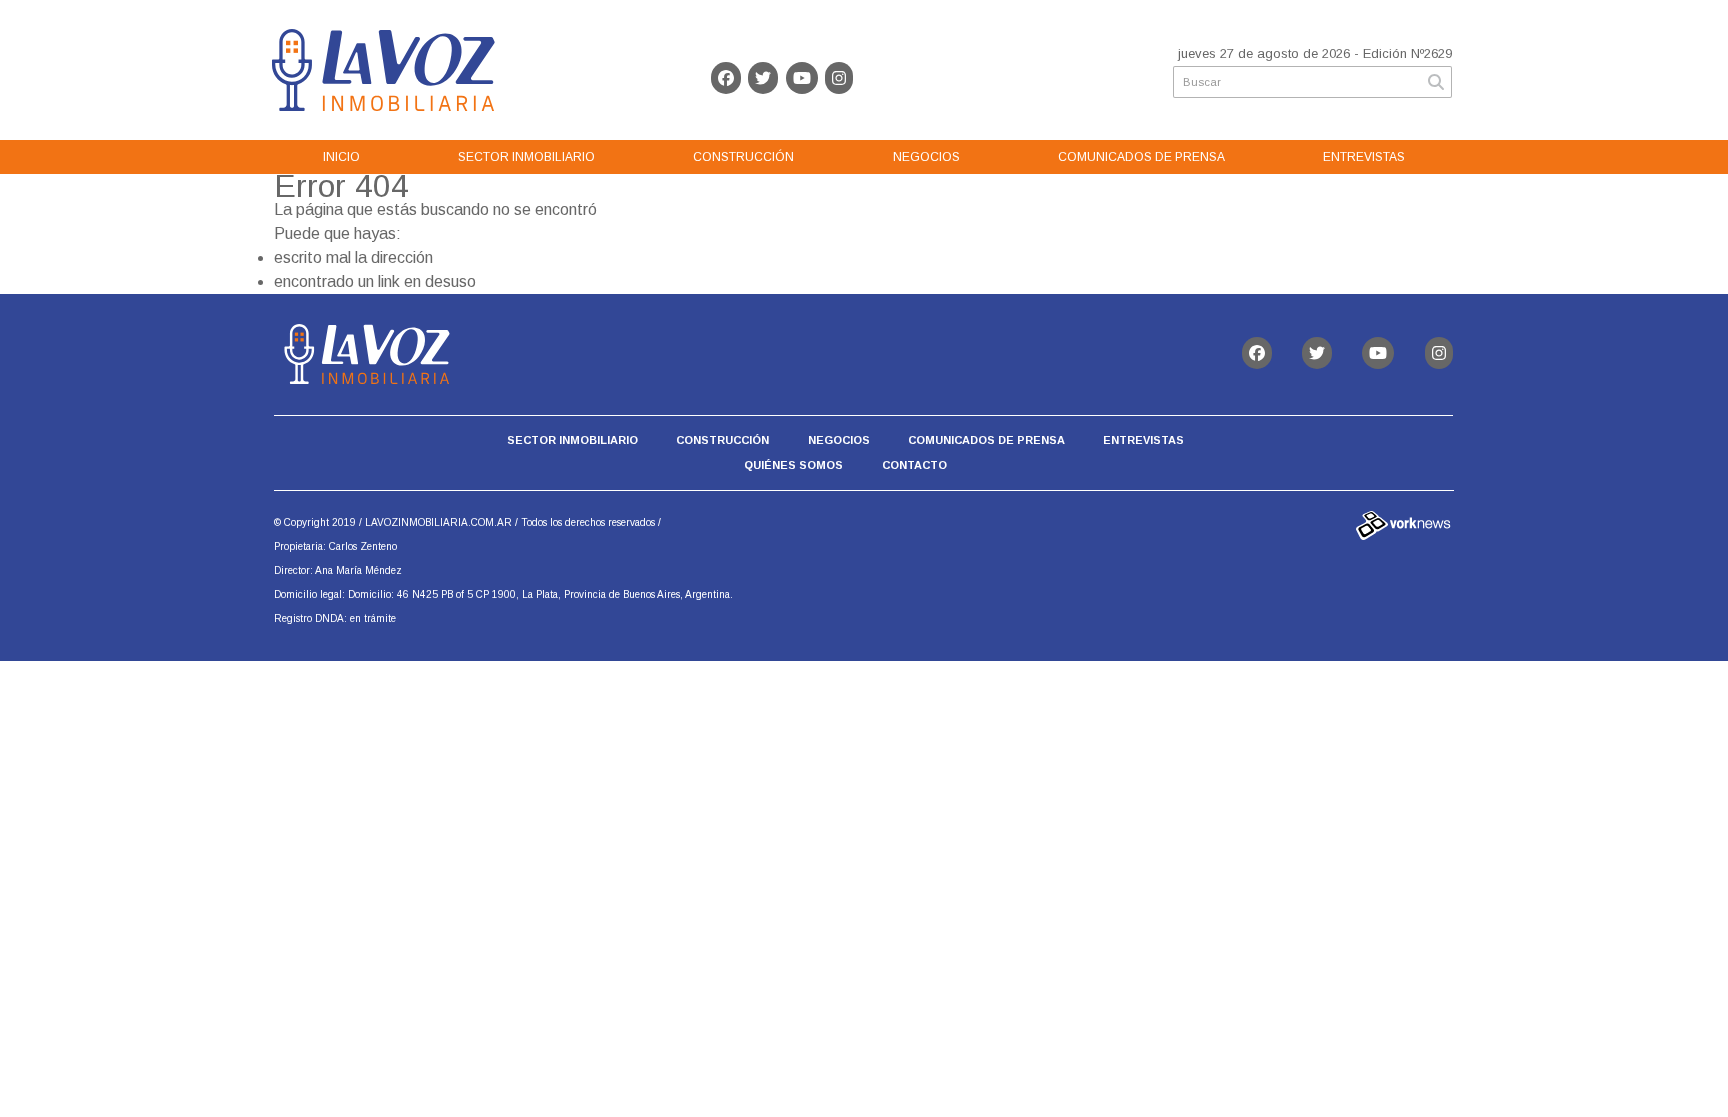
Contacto (914, 465)
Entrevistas (1364, 157)
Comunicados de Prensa (1141, 157)
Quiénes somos (793, 465)
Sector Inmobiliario (526, 157)
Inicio (341, 157)
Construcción (743, 157)
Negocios (926, 157)
